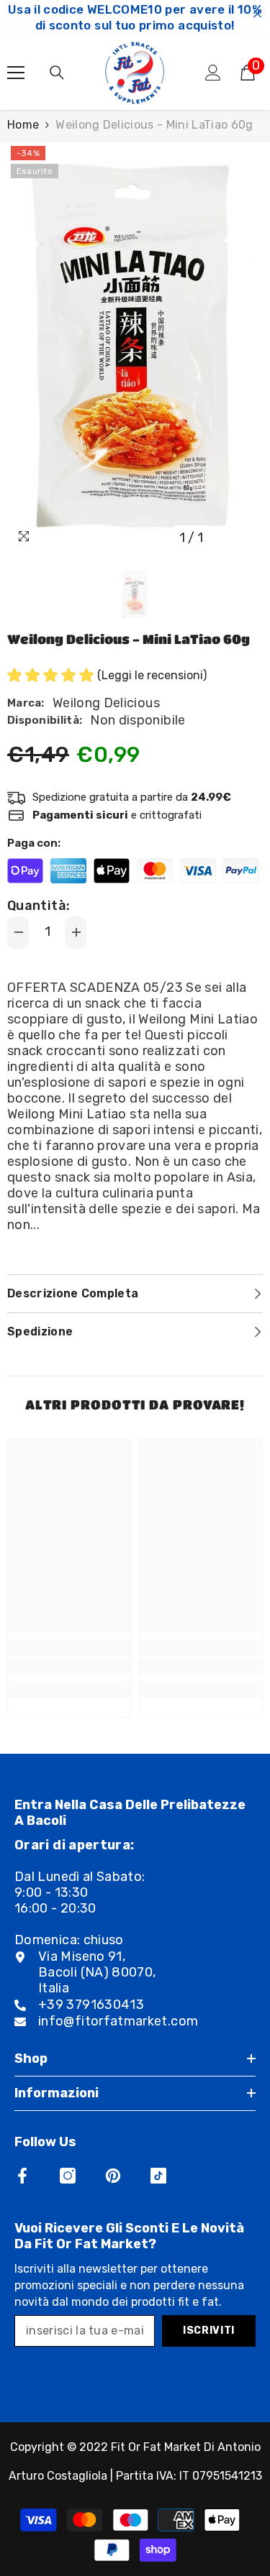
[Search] (57, 73)
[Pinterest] (113, 2176)
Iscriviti (209, 2331)
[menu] (16, 73)
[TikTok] (158, 2176)
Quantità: (39, 906)
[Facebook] (22, 2176)
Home (23, 125)
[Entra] (213, 73)
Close (257, 14)
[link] (69, 1666)
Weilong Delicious (106, 703)
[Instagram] (68, 2176)
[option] (135, 347)
